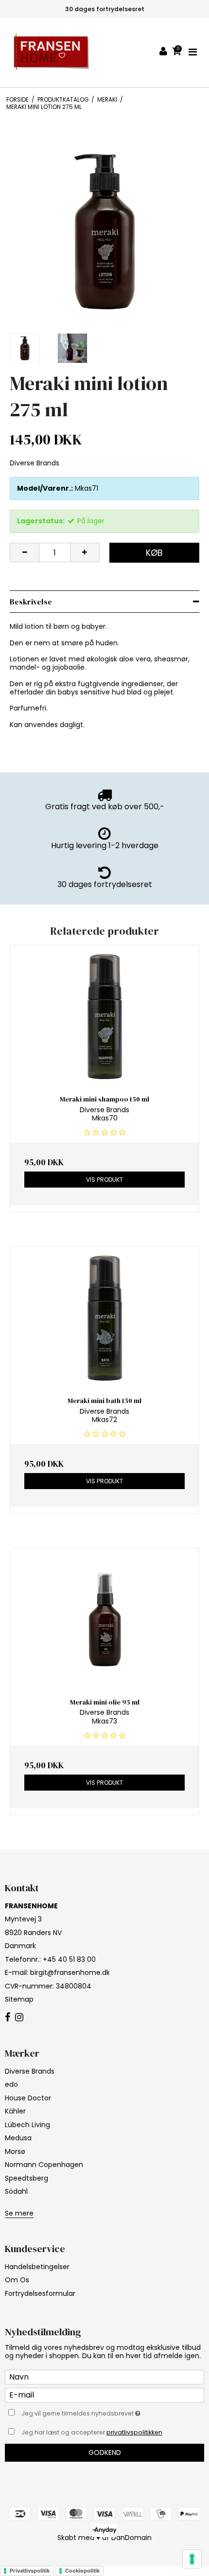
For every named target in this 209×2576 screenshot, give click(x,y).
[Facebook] (8, 2018)
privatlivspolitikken (134, 2432)
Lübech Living (27, 2125)
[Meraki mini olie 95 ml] (104, 1620)
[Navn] (104, 2377)
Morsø (15, 2151)
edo (11, 2084)
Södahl (16, 2191)
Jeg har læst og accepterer (92, 2432)
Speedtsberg (26, 2178)
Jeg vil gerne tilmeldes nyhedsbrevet (92, 2412)
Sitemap (19, 1999)
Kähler (15, 2111)
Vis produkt (104, 1180)
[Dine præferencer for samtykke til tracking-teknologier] (192, 2559)
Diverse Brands (30, 2071)
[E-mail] (104, 2395)
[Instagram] (19, 2018)
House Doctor (28, 2098)
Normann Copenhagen (44, 2165)
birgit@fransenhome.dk (70, 1972)
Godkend (105, 2452)
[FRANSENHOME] (51, 53)
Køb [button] (154, 553)
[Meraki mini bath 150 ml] (104, 1318)
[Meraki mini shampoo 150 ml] (104, 1017)
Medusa (18, 2138)
